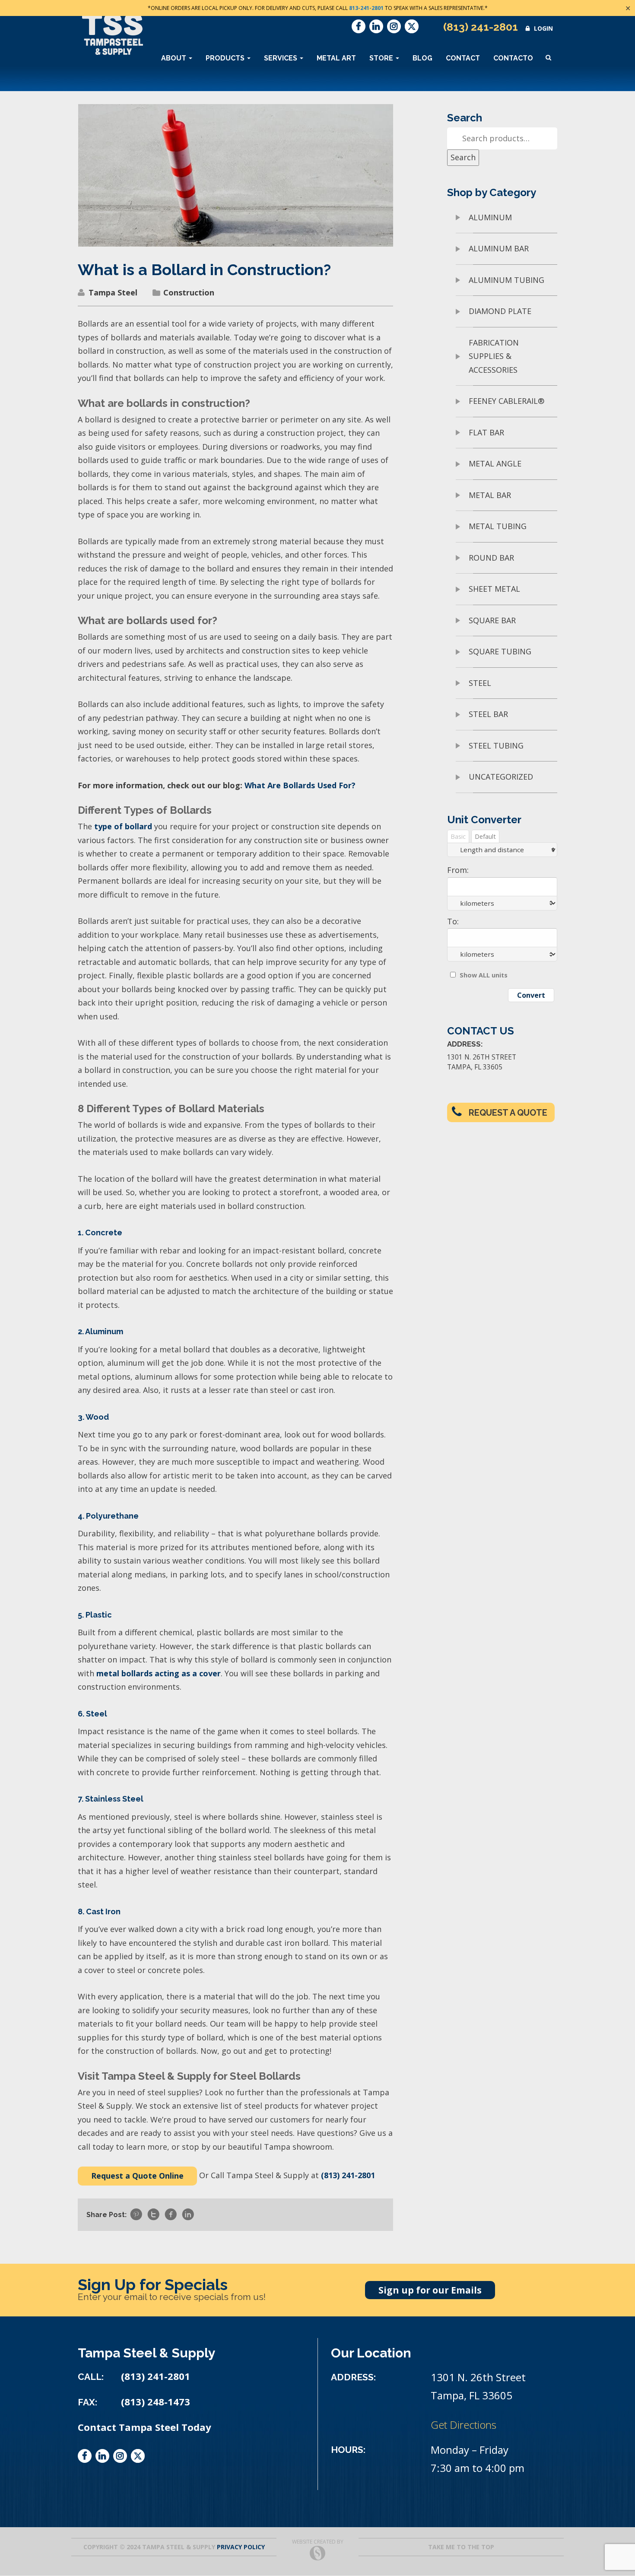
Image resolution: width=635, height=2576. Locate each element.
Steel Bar (488, 714)
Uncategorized (501, 777)
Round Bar (491, 558)
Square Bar (492, 620)
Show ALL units (484, 975)
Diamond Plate (500, 311)
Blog (422, 58)
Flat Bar (486, 432)
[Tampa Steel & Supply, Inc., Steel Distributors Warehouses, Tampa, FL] (110, 2495)
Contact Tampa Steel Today (144, 2427)
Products (226, 58)
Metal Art (336, 58)
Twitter (412, 26)
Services (281, 58)
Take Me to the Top (461, 2547)
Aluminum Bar (499, 248)
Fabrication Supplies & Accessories (494, 356)
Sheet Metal (494, 589)
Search (463, 157)
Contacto (513, 58)
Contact (463, 58)
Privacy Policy (241, 2547)
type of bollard (123, 826)
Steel (480, 683)
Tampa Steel (113, 292)
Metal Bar (490, 495)
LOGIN (543, 28)
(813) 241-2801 (481, 27)
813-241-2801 (366, 8)
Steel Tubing (496, 746)
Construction (189, 292)
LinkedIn (376, 26)
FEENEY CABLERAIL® (506, 401)
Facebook (359, 26)
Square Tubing (500, 651)
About (175, 58)
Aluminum (490, 217)
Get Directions (464, 2425)
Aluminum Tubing (506, 280)
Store (382, 58)
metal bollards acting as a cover (159, 1673)
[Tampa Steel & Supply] (113, 34)
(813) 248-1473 (156, 2402)
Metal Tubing (498, 526)
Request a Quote (508, 1113)
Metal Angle (495, 463)
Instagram (394, 26)
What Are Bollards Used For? (300, 785)
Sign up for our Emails (430, 2290)
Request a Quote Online (137, 2176)
